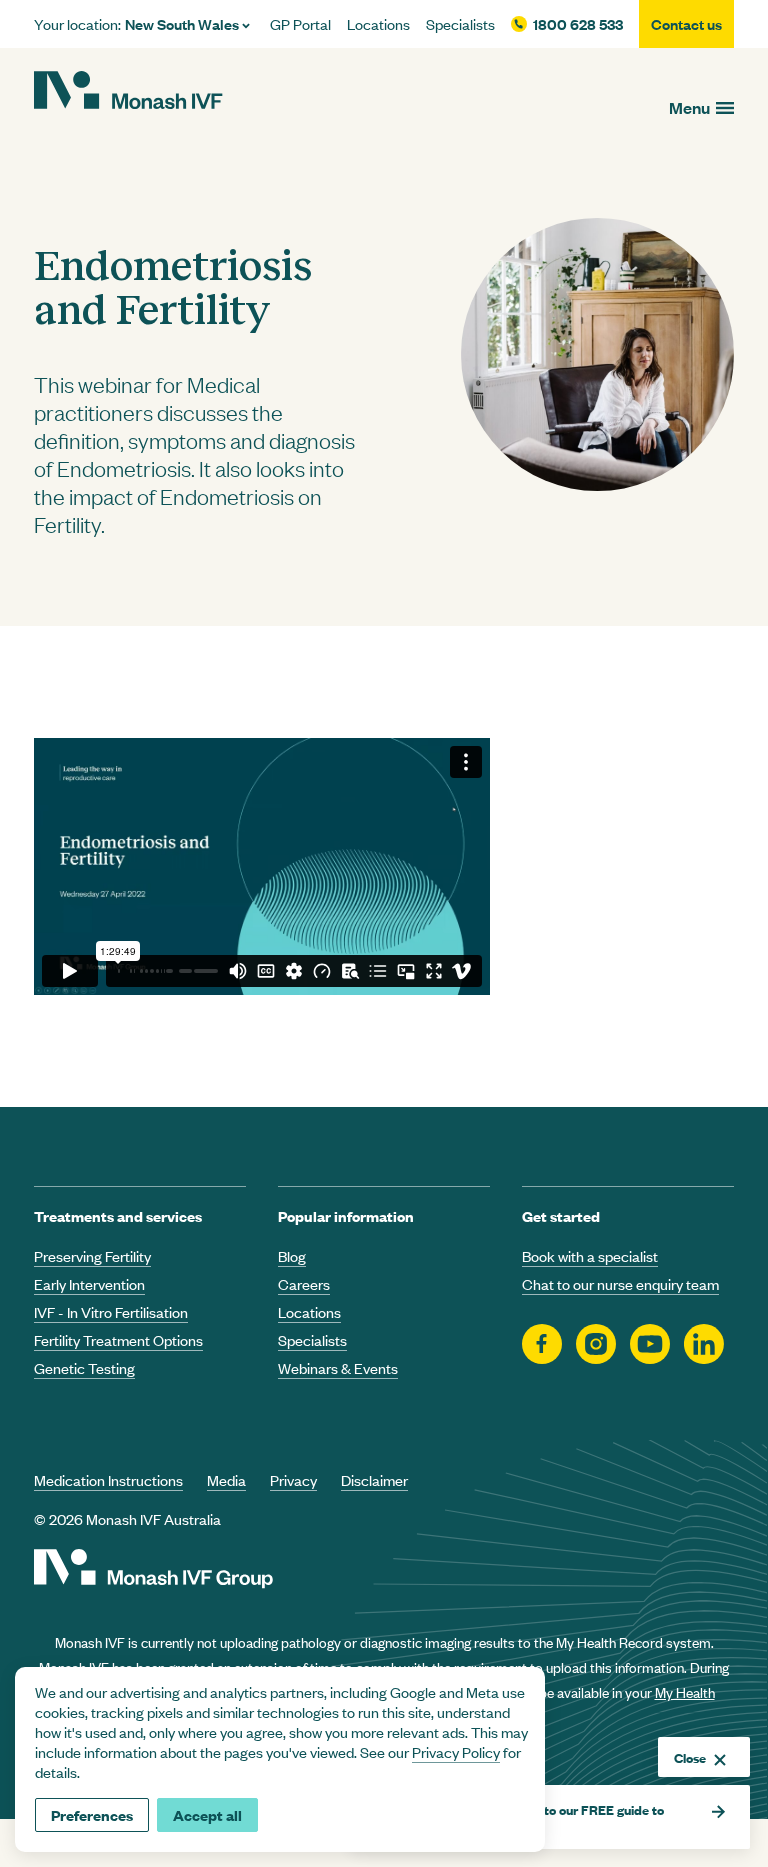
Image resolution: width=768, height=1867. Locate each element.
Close (690, 1757)
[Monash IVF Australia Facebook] (542, 1346)
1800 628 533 (578, 24)
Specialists (460, 24)
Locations (378, 24)
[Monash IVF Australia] (128, 93)
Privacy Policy (456, 1751)
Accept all (207, 1814)
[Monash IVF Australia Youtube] (650, 1346)
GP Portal (300, 24)
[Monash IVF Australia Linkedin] (704, 1346)
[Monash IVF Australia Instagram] (596, 1346)
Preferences (92, 1814)
